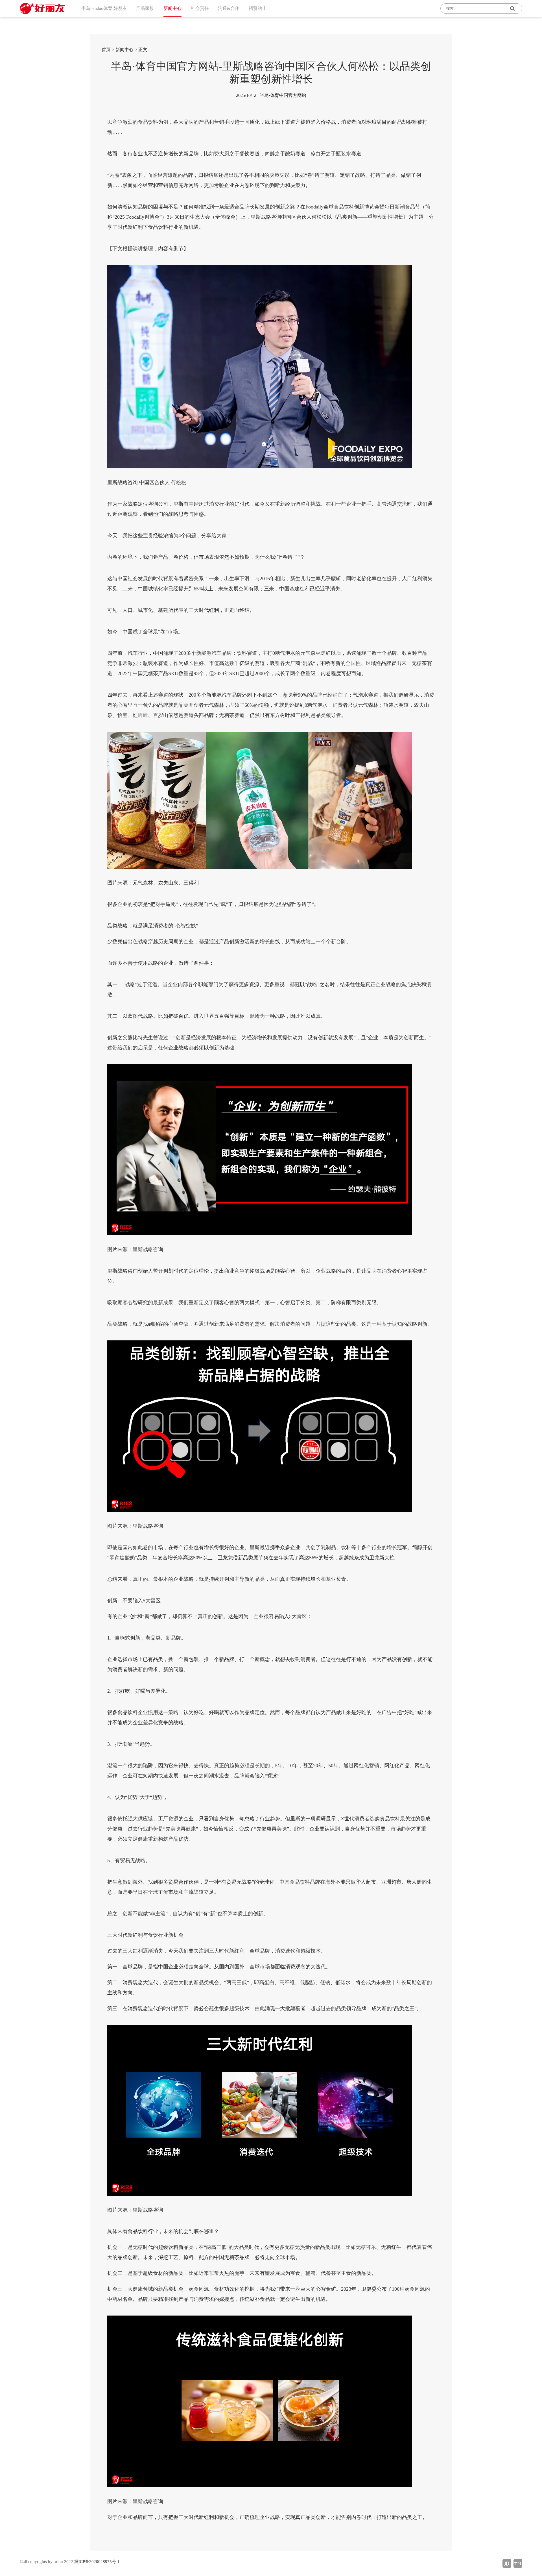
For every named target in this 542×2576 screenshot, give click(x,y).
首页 (106, 50)
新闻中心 (124, 50)
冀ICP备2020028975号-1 (97, 2562)
